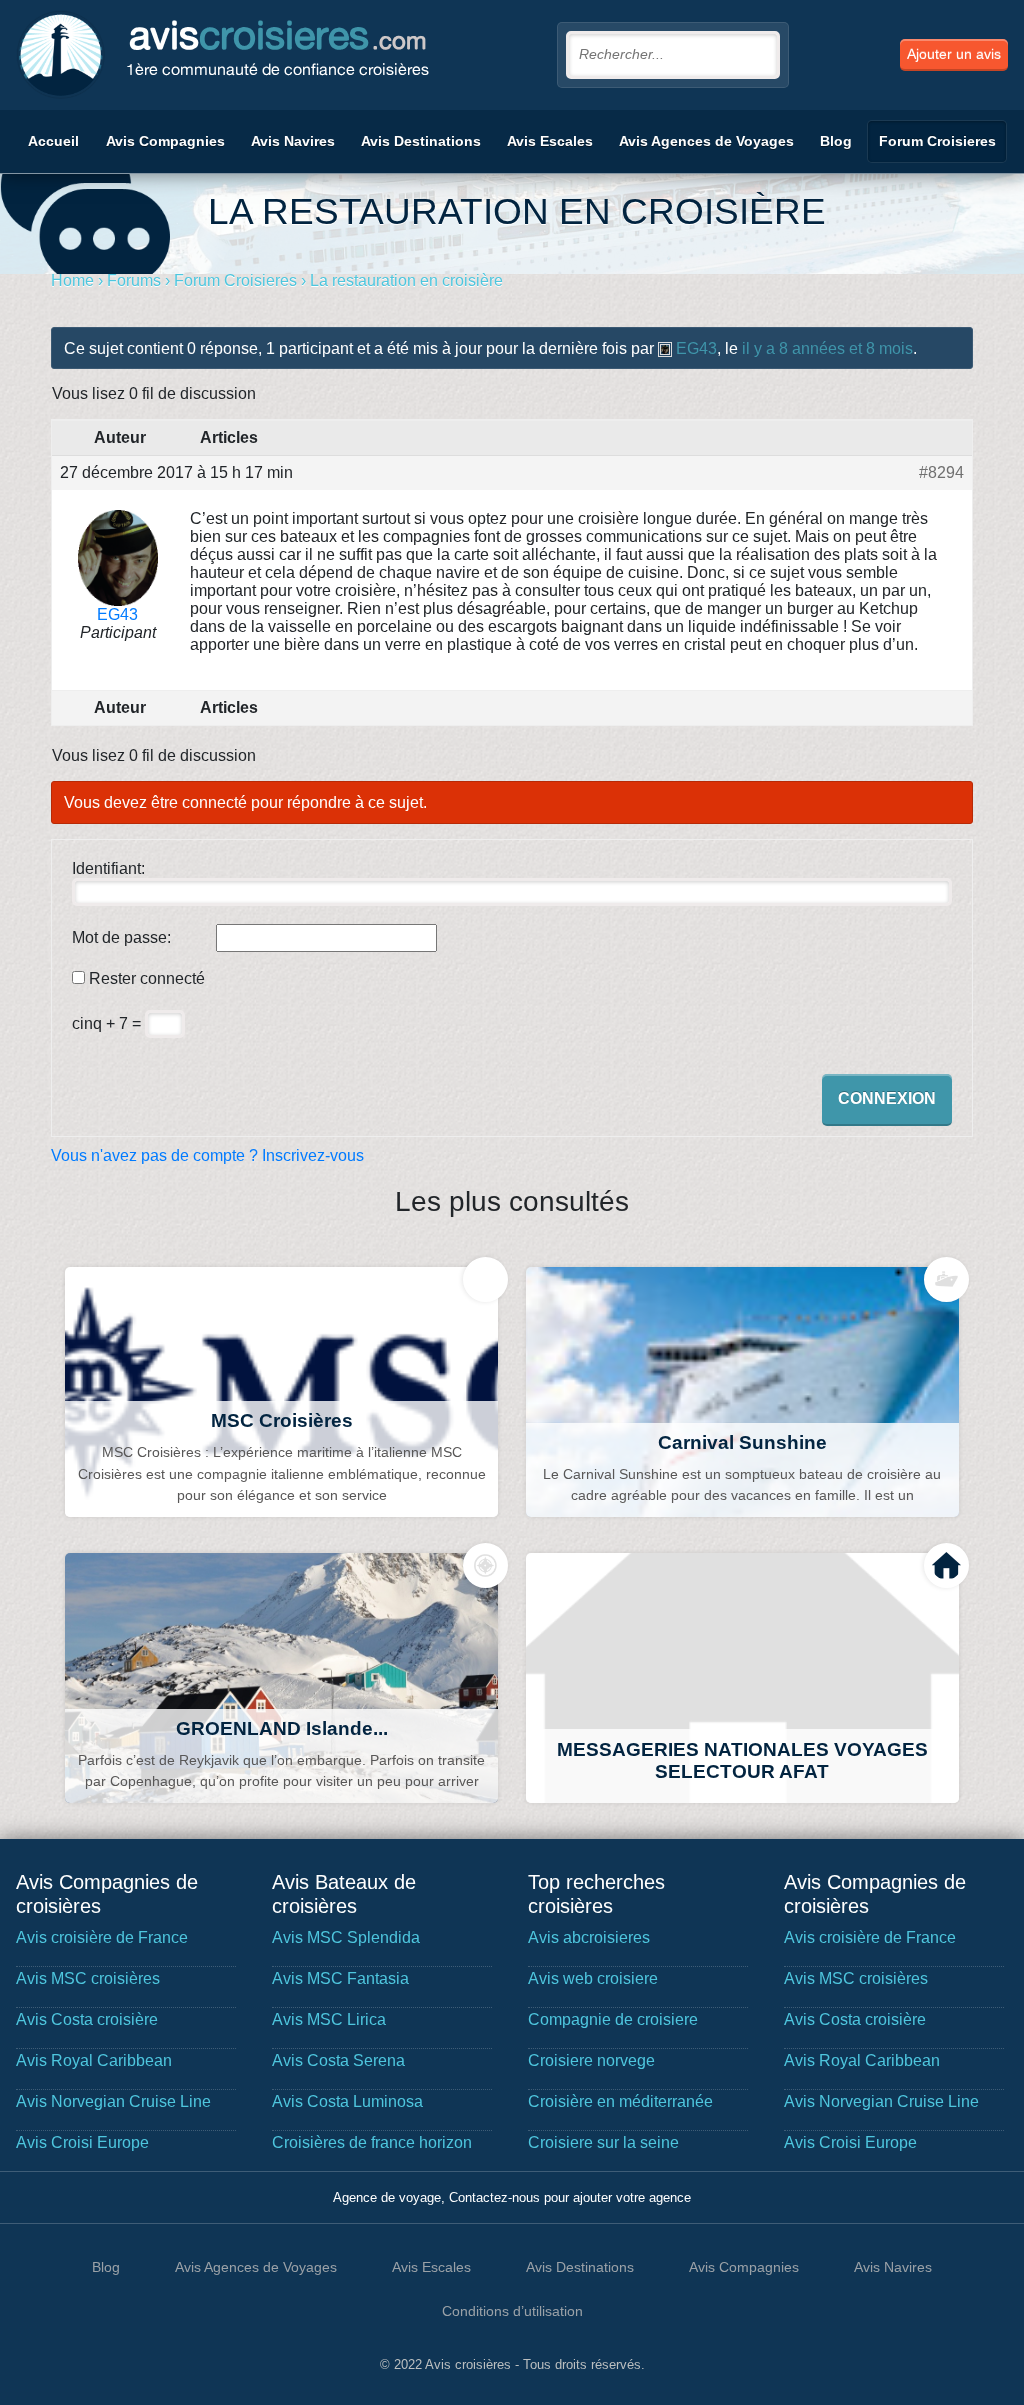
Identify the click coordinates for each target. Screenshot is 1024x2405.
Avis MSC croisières (88, 1978)
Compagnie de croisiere (613, 2019)
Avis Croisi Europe (82, 2142)
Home (72, 280)
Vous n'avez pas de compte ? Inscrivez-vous (207, 1155)
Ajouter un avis (954, 54)
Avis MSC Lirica (329, 2019)
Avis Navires (293, 141)
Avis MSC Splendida (346, 1937)
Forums (134, 280)
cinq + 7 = (108, 1023)
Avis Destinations (421, 141)
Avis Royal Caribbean (94, 2060)
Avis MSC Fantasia (340, 1978)
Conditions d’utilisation (512, 2311)
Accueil (53, 141)
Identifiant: (108, 868)
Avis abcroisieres (589, 1937)
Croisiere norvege (591, 2060)
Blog (836, 141)
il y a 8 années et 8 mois (827, 348)
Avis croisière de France (102, 1937)
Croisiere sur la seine (603, 2142)
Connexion (887, 1098)
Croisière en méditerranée (620, 2101)
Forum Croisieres (937, 141)
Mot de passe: (121, 937)
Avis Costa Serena (338, 2060)
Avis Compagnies (165, 141)
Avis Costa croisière (87, 2019)
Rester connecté (147, 978)
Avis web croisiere (593, 1978)
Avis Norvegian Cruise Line (113, 2101)
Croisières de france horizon (372, 2142)
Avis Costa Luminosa (347, 2101)
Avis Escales (550, 141)
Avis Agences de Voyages (706, 141)
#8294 (941, 472)
